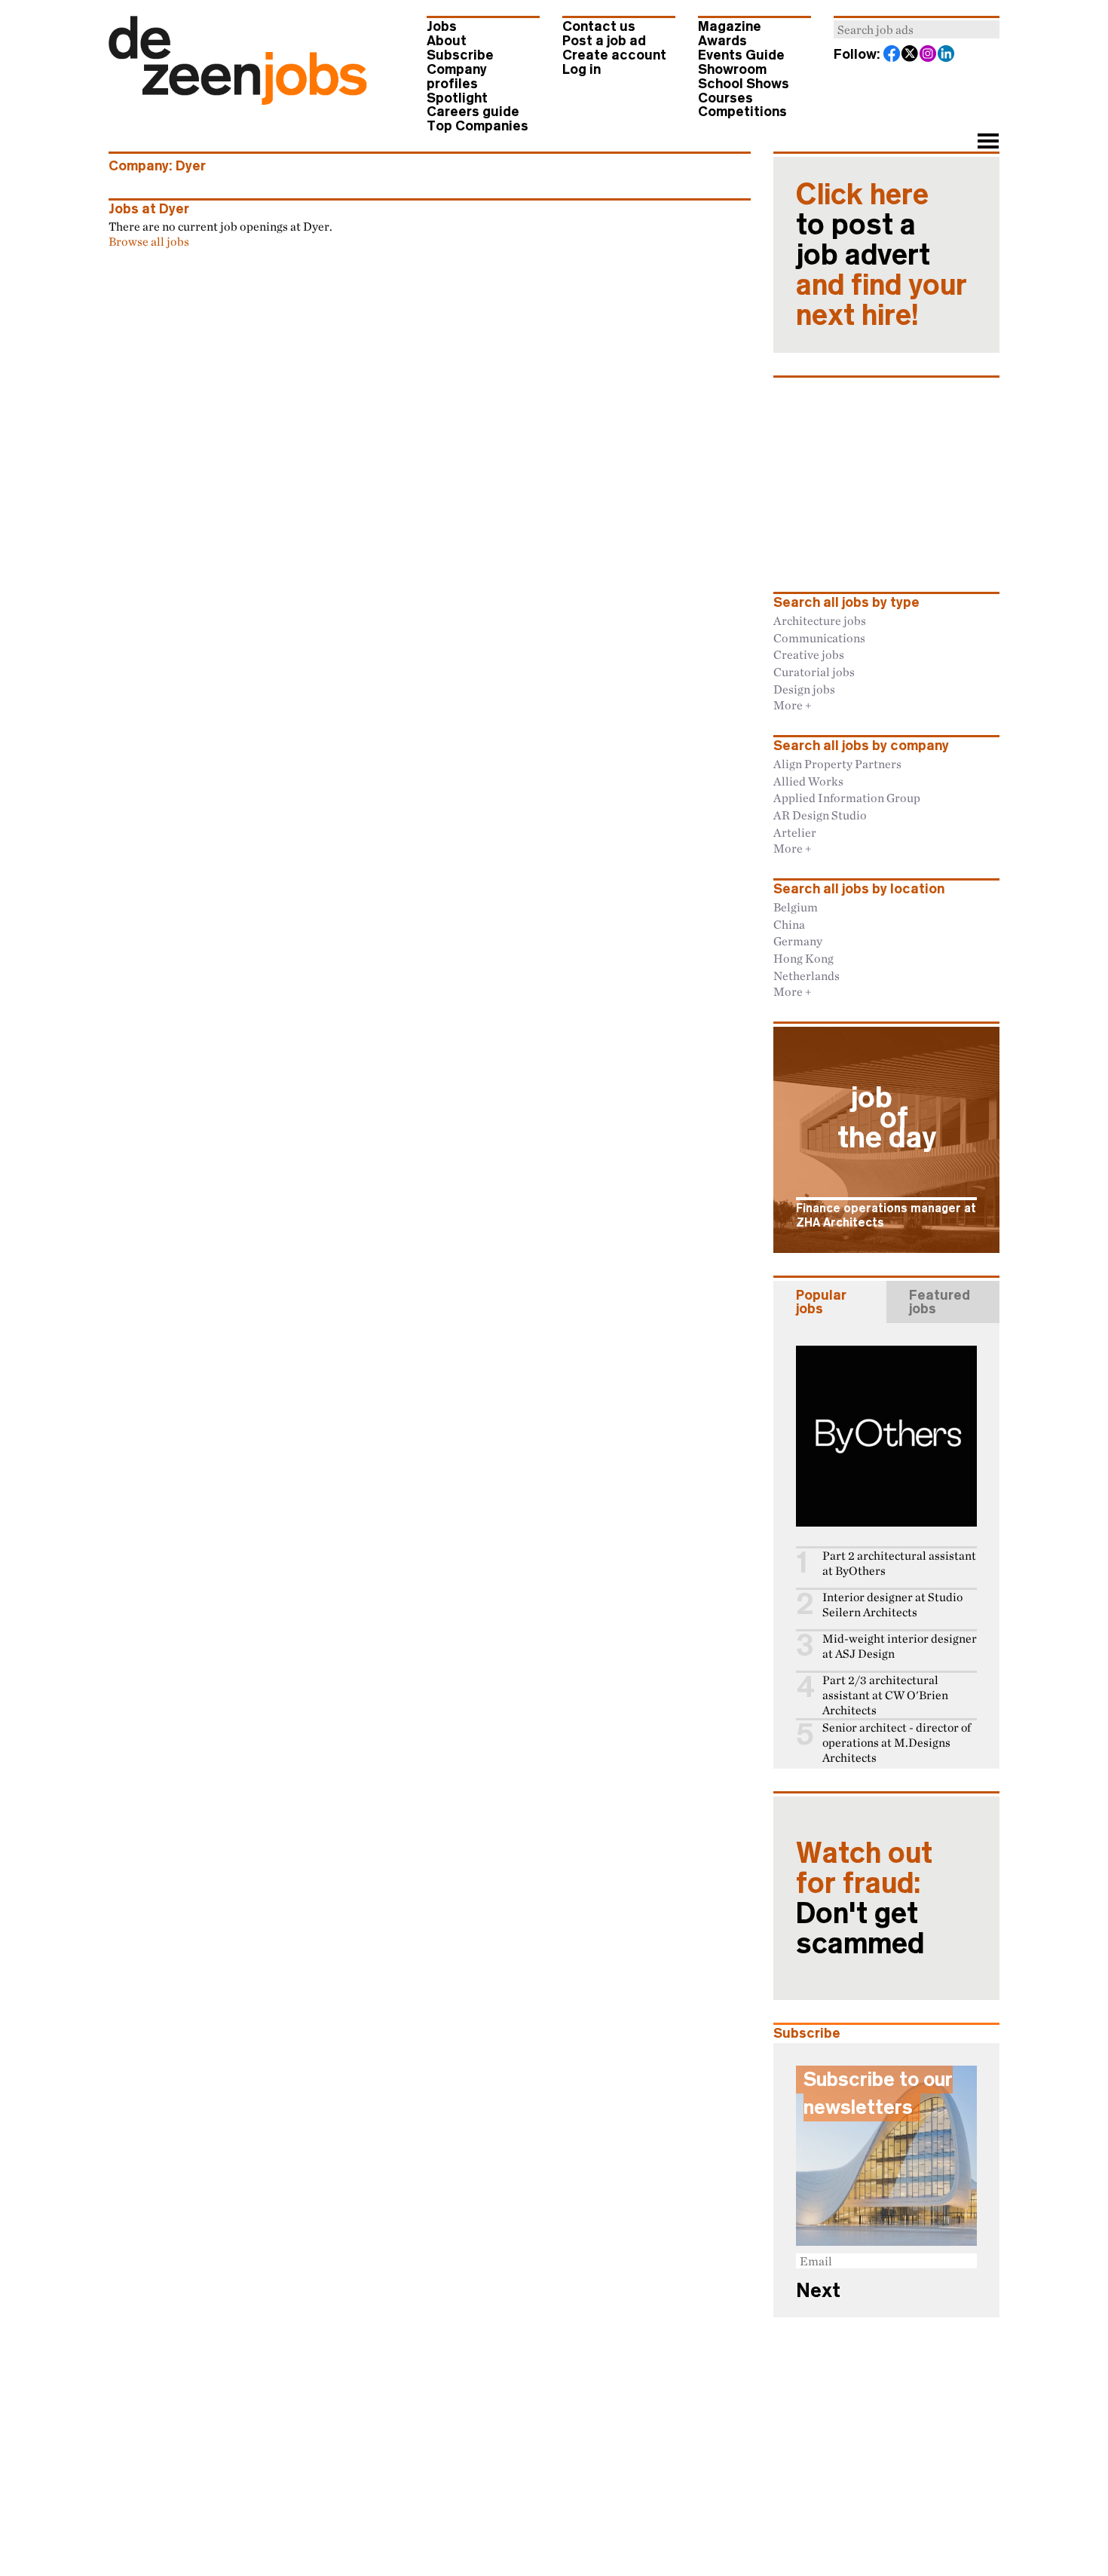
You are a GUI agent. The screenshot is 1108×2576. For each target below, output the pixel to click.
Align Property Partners (837, 764)
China (789, 924)
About (447, 41)
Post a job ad (604, 41)
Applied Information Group (847, 798)
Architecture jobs (820, 620)
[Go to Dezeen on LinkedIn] (947, 55)
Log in (582, 69)
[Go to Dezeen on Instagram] (929, 55)
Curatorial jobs (814, 672)
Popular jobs (821, 1302)
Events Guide (741, 55)
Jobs (442, 26)
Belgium (796, 907)
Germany (798, 941)
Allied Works (808, 781)
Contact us (599, 26)
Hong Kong (803, 958)
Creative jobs (809, 654)
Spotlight (457, 98)
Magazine (730, 26)
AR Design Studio (820, 815)
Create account (614, 55)
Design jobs (804, 689)
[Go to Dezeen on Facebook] (892, 55)
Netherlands (807, 976)
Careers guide (473, 112)
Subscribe (460, 55)
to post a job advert (882, 255)
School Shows (744, 84)
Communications (819, 638)
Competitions (742, 112)
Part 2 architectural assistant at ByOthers (899, 1563)
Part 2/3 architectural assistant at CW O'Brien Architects (885, 1695)
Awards (722, 41)
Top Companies (477, 126)
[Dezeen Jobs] (238, 100)
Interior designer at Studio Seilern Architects (892, 1605)
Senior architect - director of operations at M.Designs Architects (897, 1743)
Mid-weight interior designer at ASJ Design (900, 1646)
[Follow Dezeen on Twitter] (911, 55)
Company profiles (457, 77)
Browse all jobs (149, 241)
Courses (725, 98)
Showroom (732, 69)
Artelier (795, 832)
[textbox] (917, 29)
